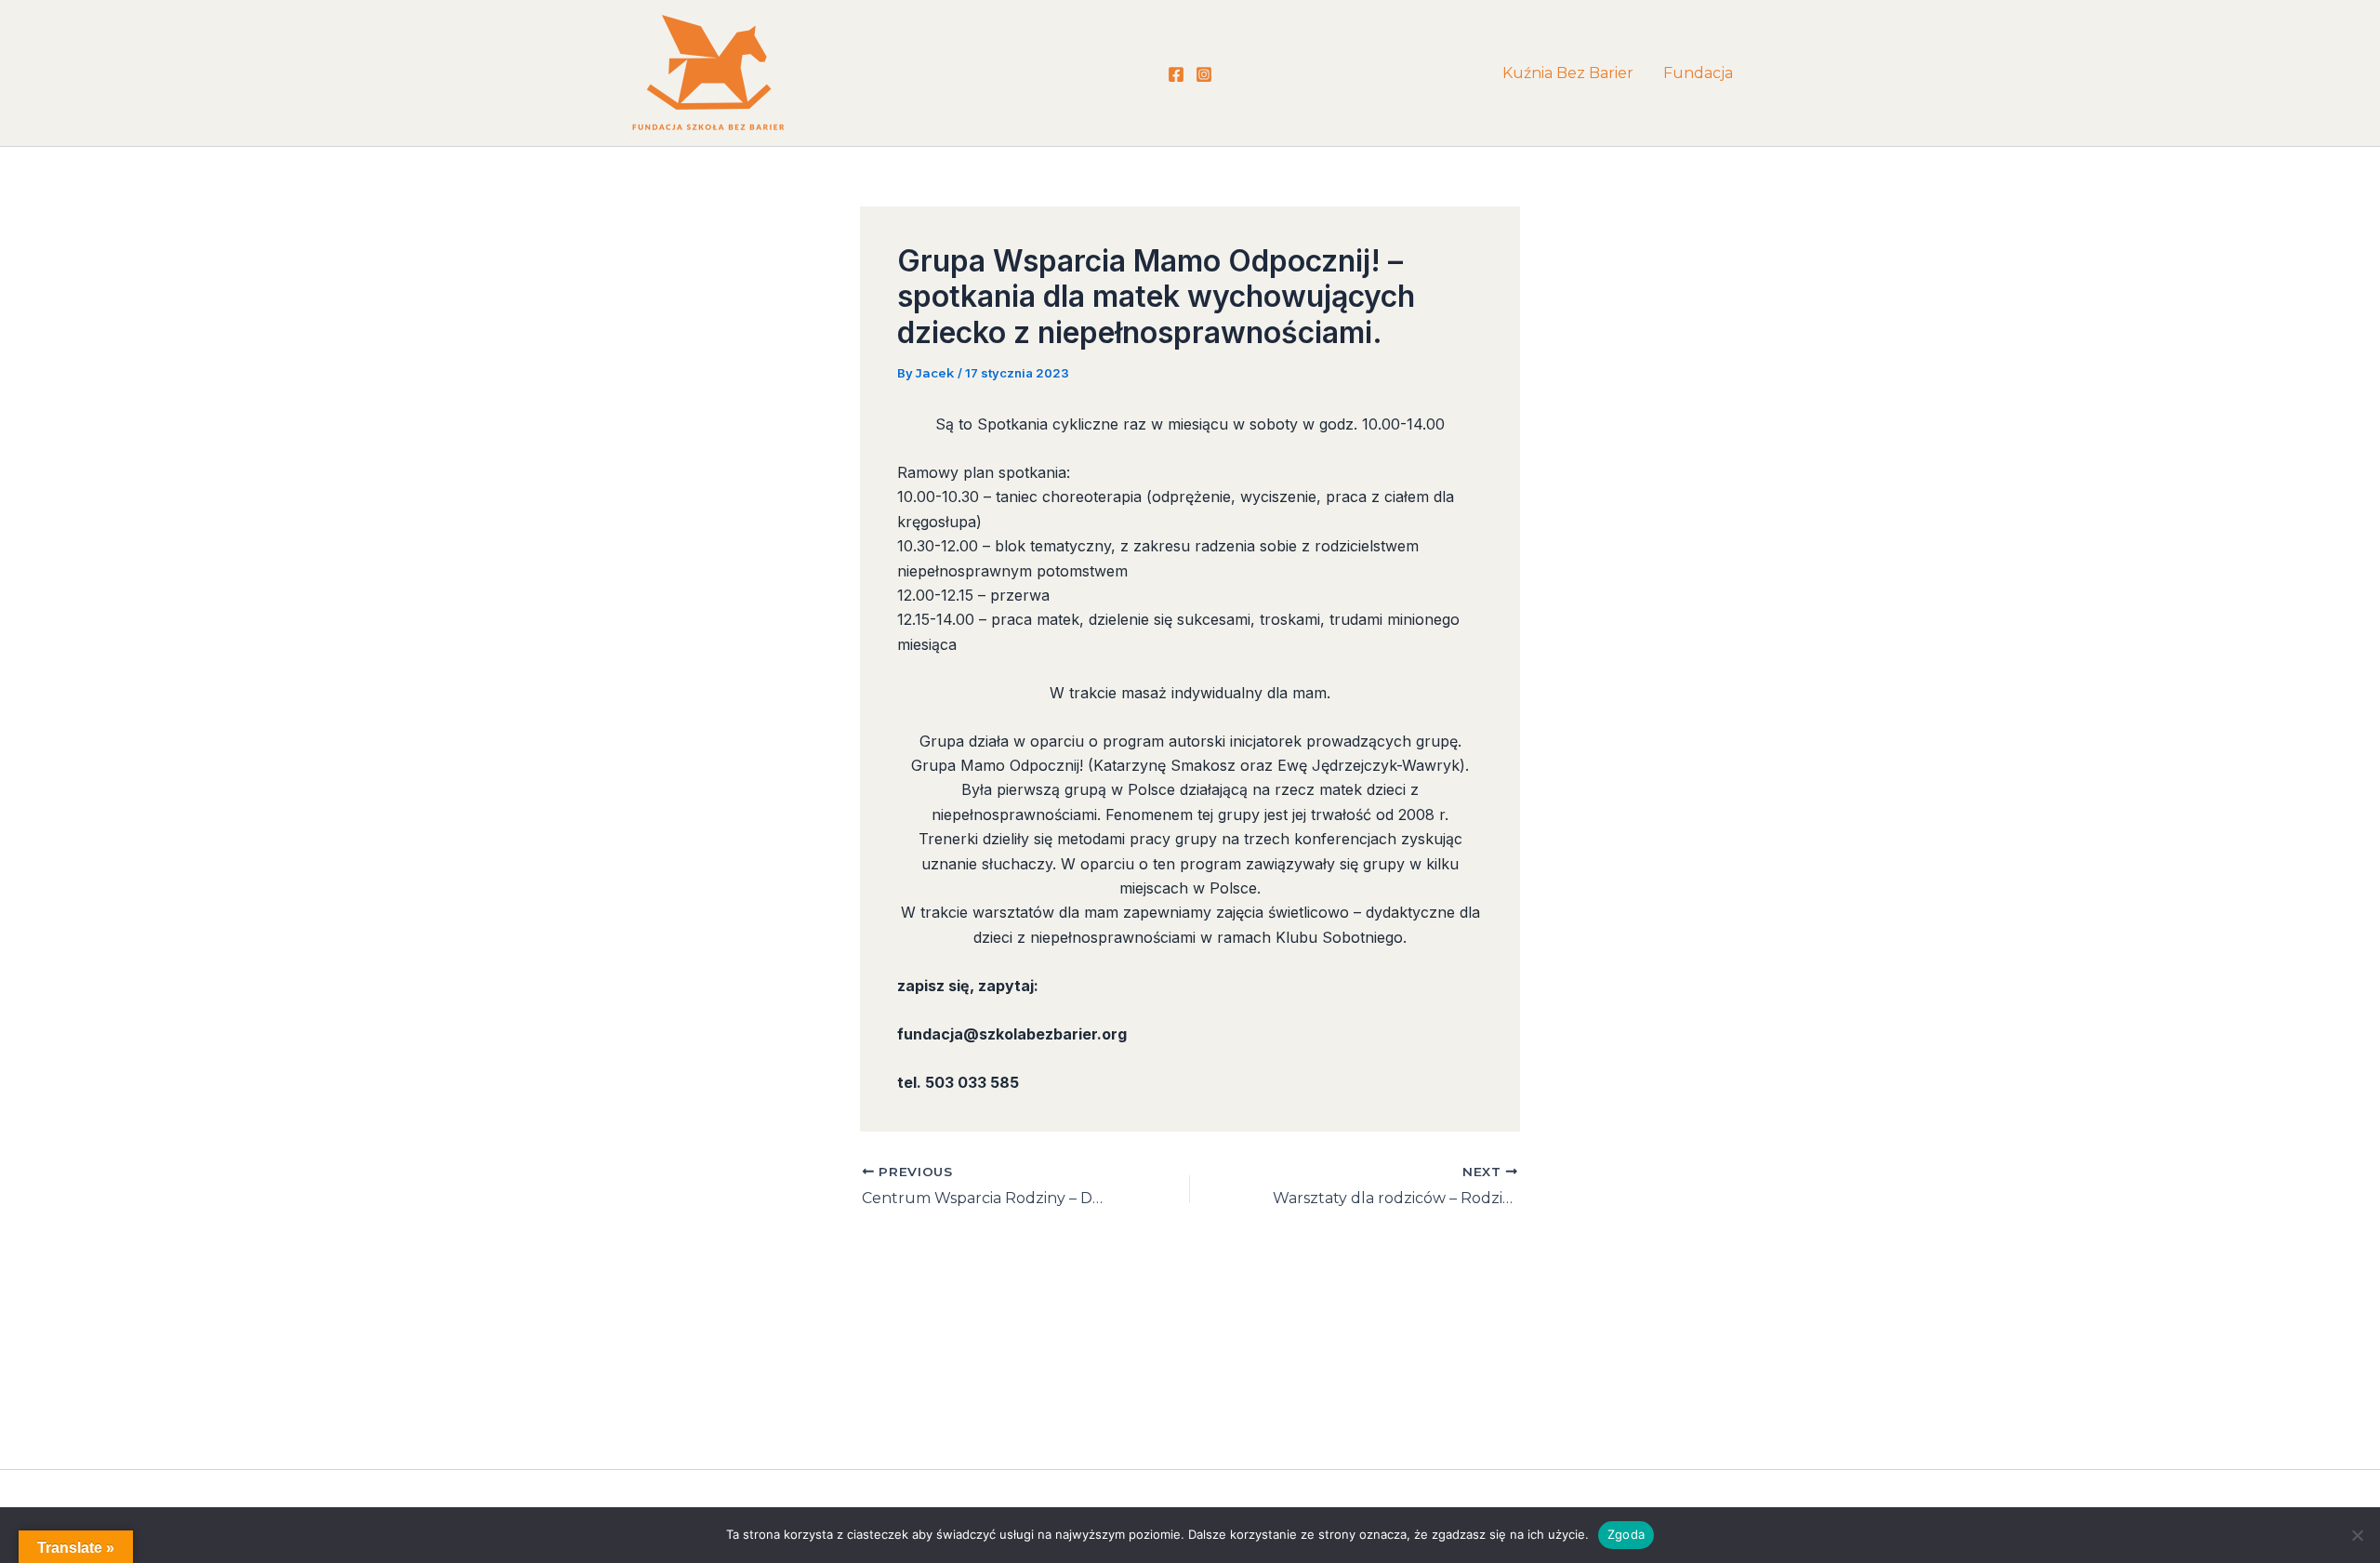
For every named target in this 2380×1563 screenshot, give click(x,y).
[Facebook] (1176, 74)
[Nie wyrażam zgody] (2357, 1535)
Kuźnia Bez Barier (1568, 73)
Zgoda (1626, 1534)
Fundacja (1698, 73)
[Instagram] (1204, 74)
